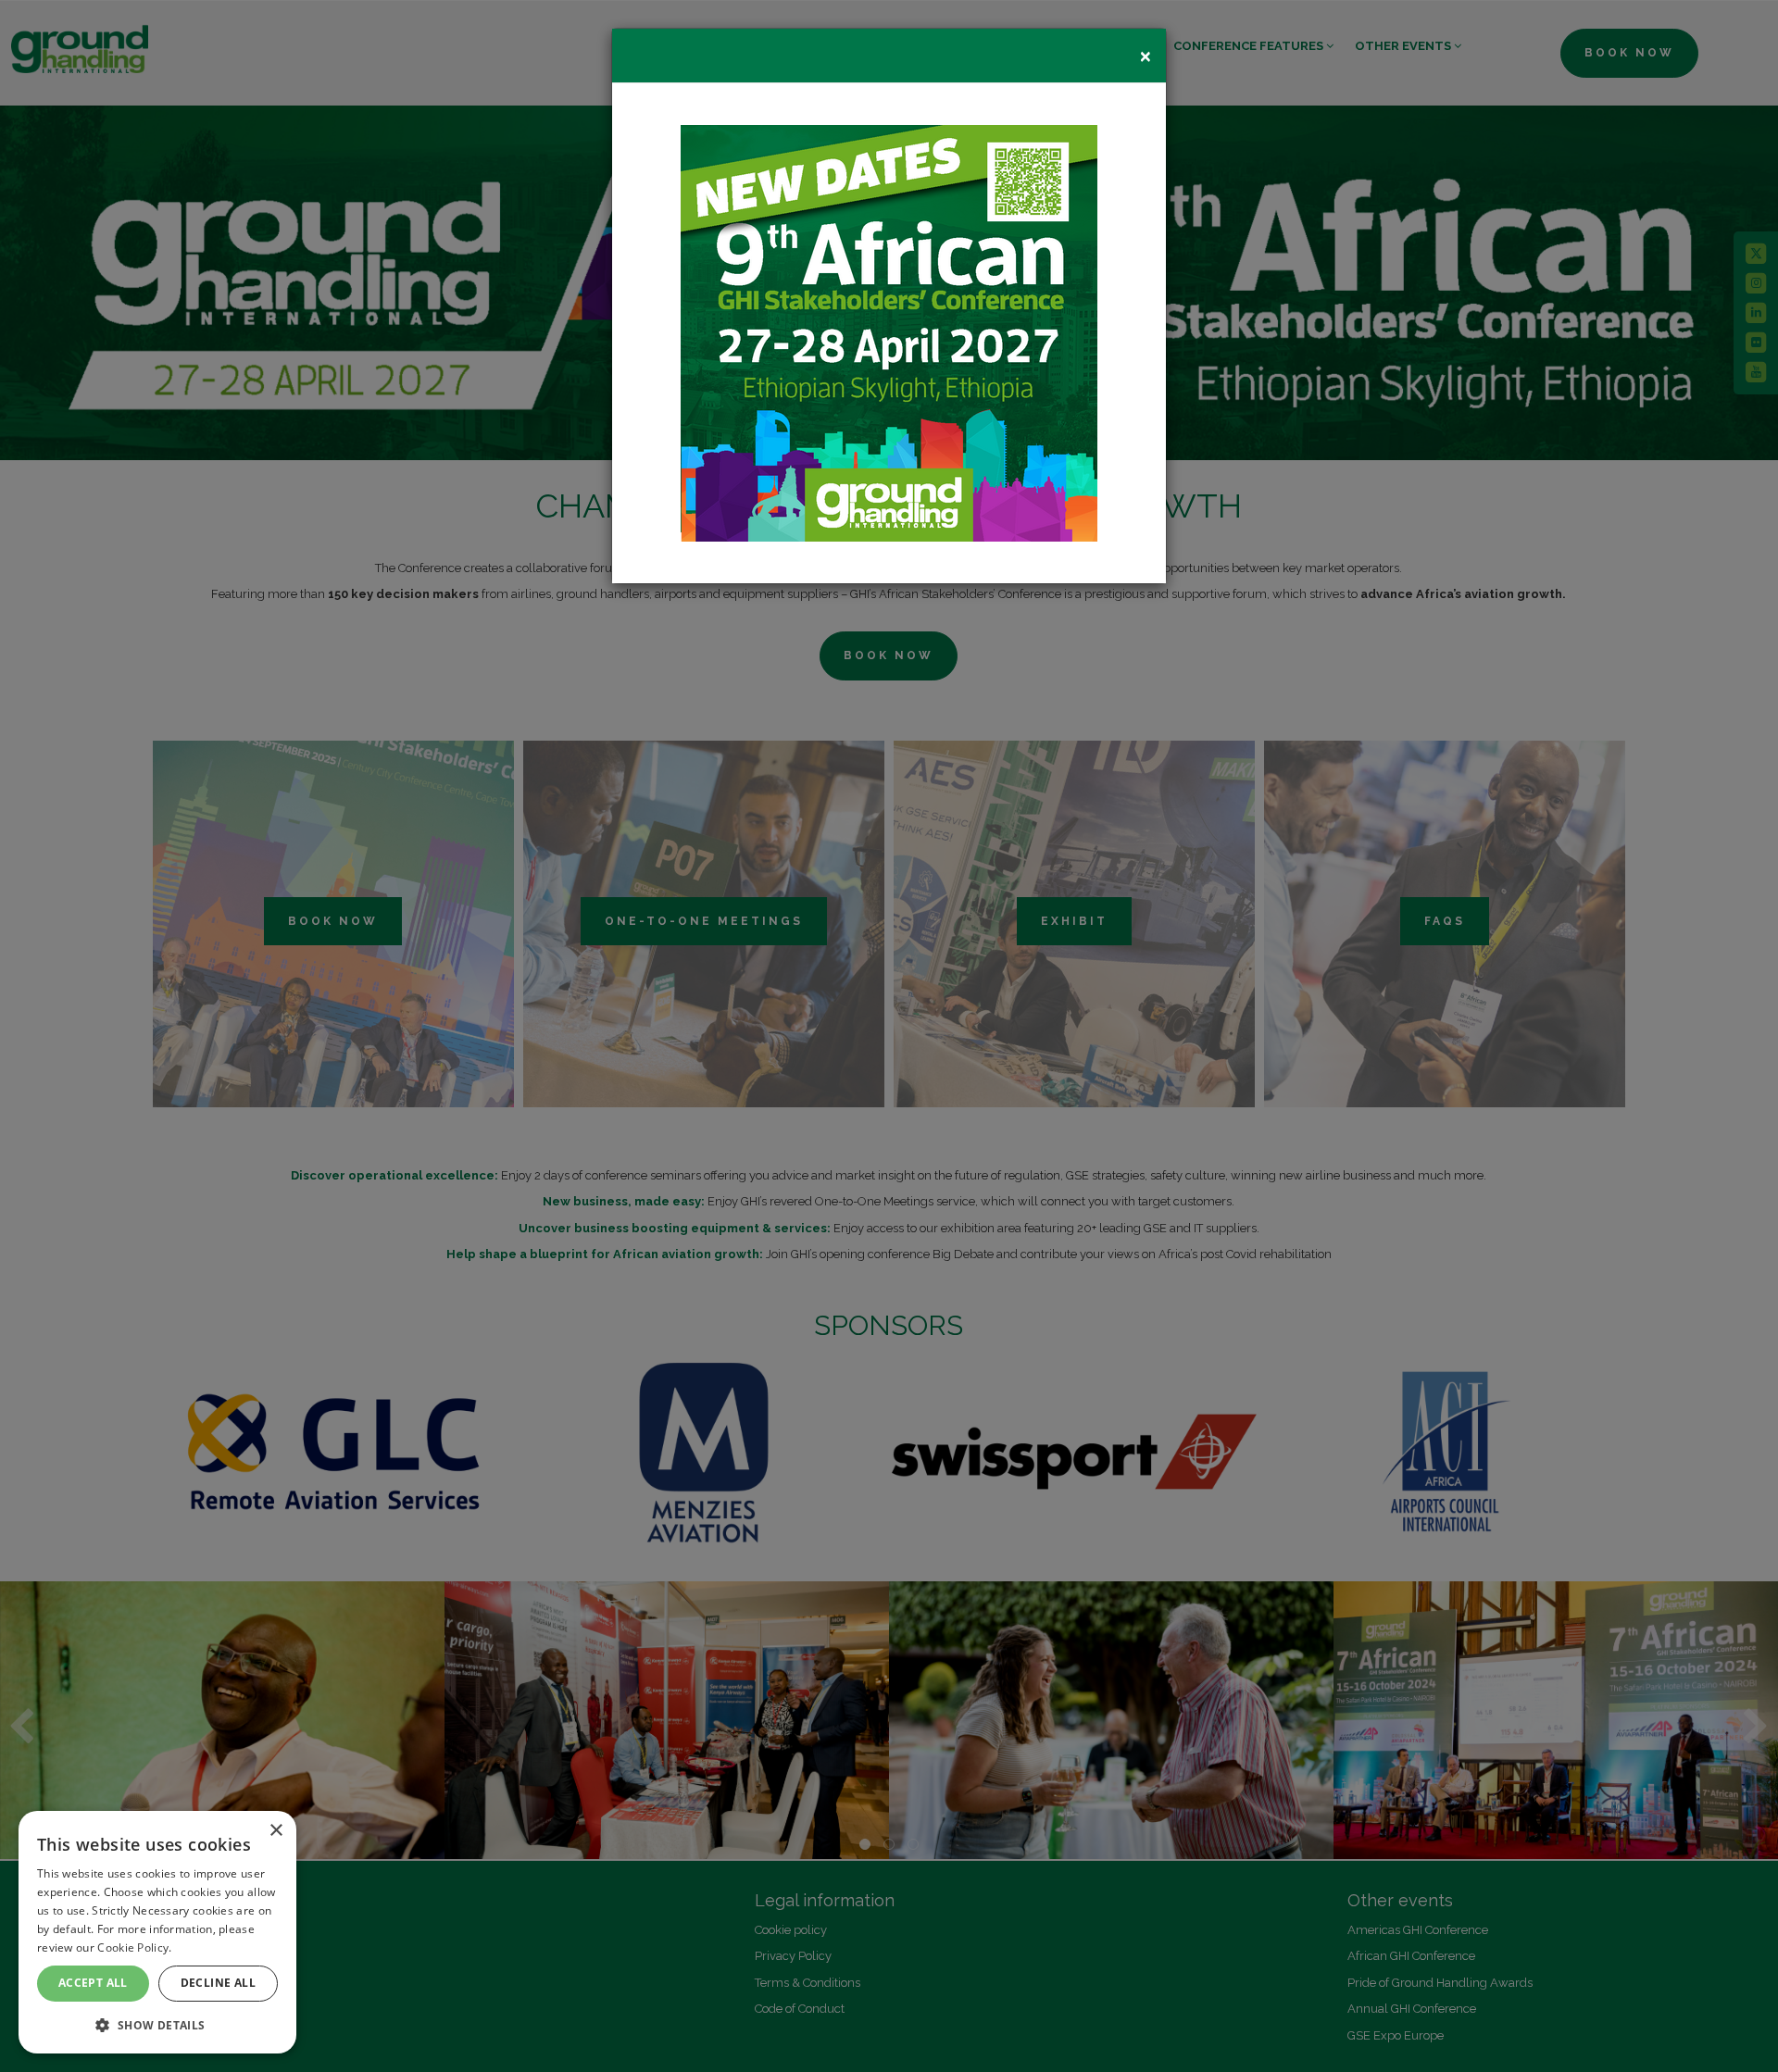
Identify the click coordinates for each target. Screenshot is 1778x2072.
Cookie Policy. (134, 1947)
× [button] (275, 1831)
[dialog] (157, 1932)
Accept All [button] (93, 1983)
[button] (157, 2024)
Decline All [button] (218, 1983)
